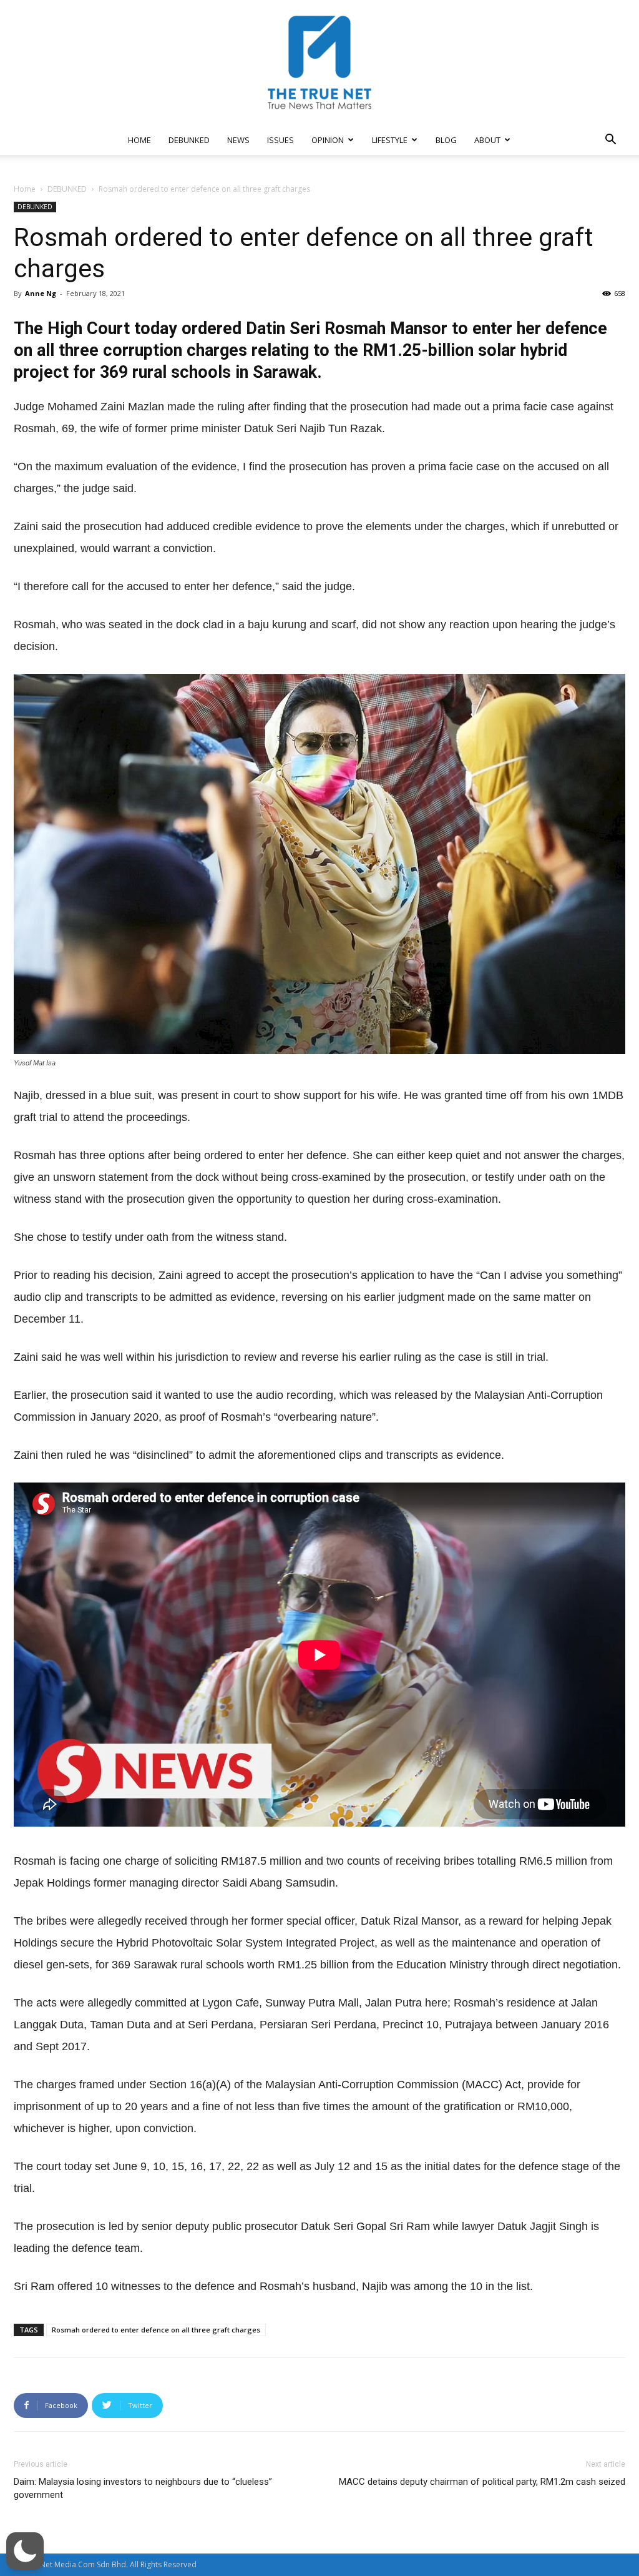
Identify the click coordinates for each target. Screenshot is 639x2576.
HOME (139, 140)
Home (25, 189)
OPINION (328, 140)
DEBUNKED (189, 140)
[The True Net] (319, 62)
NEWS (238, 140)
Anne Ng (41, 293)
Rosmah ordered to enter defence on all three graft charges (156, 2330)
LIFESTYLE (390, 140)
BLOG (446, 140)
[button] (610, 141)
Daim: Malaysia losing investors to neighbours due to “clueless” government (143, 2488)
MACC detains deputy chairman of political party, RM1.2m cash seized (482, 2482)
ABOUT (487, 140)
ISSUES (280, 140)
